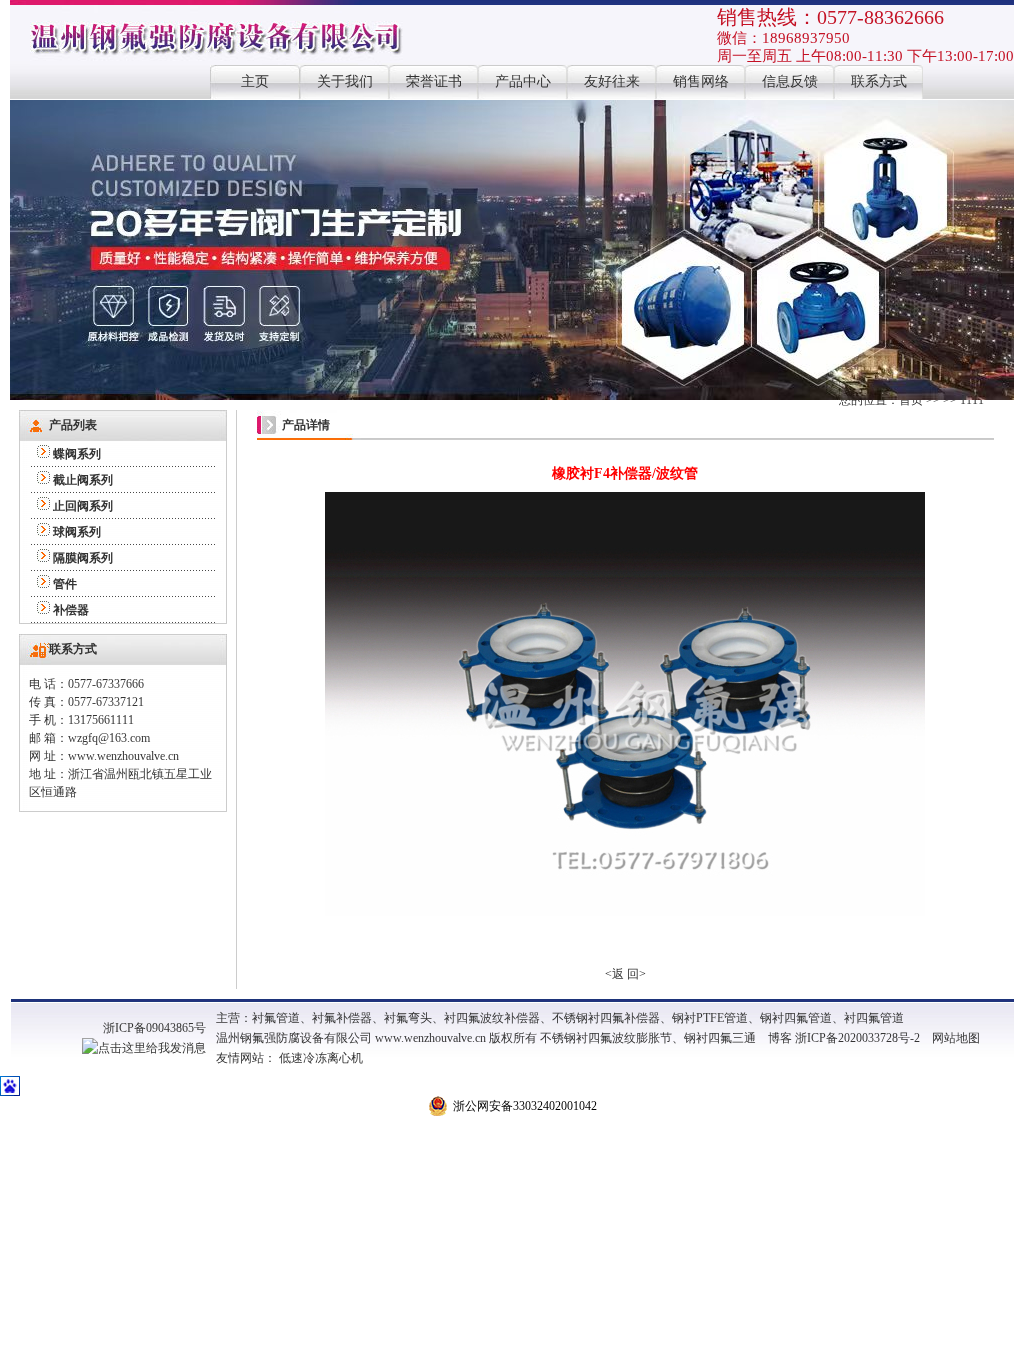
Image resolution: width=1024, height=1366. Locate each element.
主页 (255, 81)
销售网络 (701, 81)
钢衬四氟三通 (720, 1038)
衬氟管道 (276, 1018)
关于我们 (345, 81)
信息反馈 (790, 81)
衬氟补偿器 (342, 1018)
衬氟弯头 (408, 1018)
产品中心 (523, 81)
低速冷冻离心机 (321, 1058)
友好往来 (612, 81)
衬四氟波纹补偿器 (492, 1018)
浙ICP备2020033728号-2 (857, 1038)
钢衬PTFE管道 (710, 1018)
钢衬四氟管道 (796, 1018)
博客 (780, 1038)
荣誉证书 (434, 81)
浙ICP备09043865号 (154, 1028)
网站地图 (956, 1038)
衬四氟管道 (874, 1018)
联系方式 (879, 81)
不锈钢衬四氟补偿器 (606, 1018)
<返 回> (625, 974)
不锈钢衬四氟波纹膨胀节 (606, 1038)
